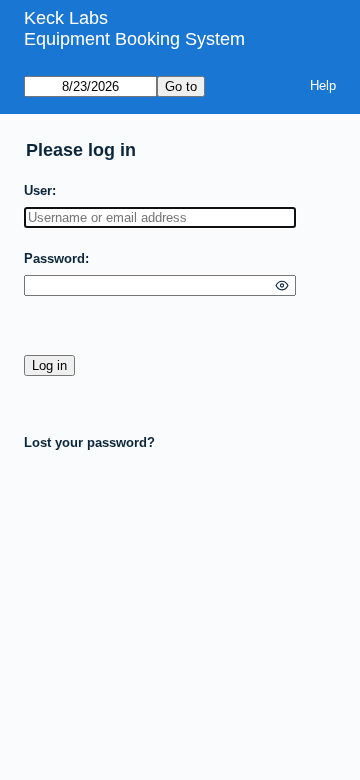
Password (54, 258)
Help (323, 85)
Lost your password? (89, 442)
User (38, 190)
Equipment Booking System (134, 39)
